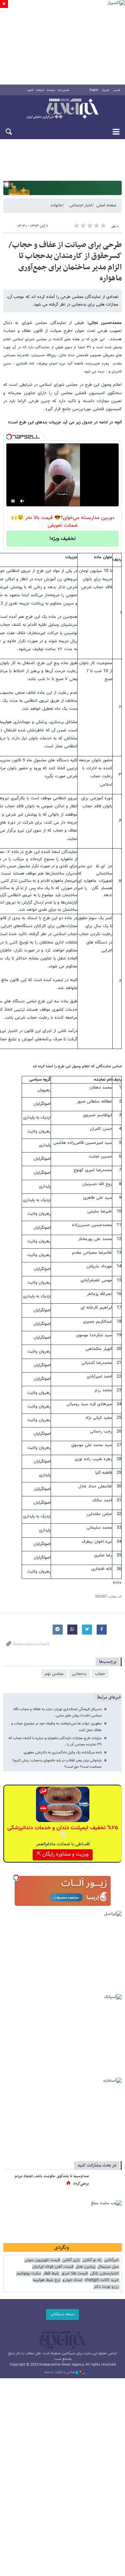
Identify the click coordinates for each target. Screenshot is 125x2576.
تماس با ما (63, 90)
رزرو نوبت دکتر (106, 2287)
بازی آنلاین (71, 2260)
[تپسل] (7, 184)
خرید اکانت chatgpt (101, 2280)
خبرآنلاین (62, 109)
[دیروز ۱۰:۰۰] (107, 2183)
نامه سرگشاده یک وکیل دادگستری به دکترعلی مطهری (63, 1753)
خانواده (56, 205)
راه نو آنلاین (92, 2260)
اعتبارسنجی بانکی (104, 2274)
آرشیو (30, 90)
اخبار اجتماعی (81, 205)
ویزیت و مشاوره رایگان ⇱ (63, 1854)
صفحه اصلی (106, 205)
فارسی (117, 90)
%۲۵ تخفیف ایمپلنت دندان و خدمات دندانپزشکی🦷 (63, 1832)
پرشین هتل (85, 2267)
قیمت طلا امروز (74, 2274)
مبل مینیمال (108, 2267)
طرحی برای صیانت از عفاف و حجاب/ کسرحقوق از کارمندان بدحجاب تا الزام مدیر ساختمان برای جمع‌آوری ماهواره (65, 262)
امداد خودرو (72, 2280)
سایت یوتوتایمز (28, 2274)
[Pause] (13, 501)
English (94, 90)
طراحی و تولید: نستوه (60, 2372)
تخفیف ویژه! (62, 539)
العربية (106, 90)
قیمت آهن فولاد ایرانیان (53, 2267)
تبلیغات (40, 90)
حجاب (100, 1674)
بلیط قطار (51, 2274)
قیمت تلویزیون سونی (42, 2260)
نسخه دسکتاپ (62, 2314)
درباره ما (51, 90)
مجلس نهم (54, 1674)
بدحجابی (79, 1674)
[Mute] (22, 501)
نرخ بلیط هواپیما (46, 2280)
